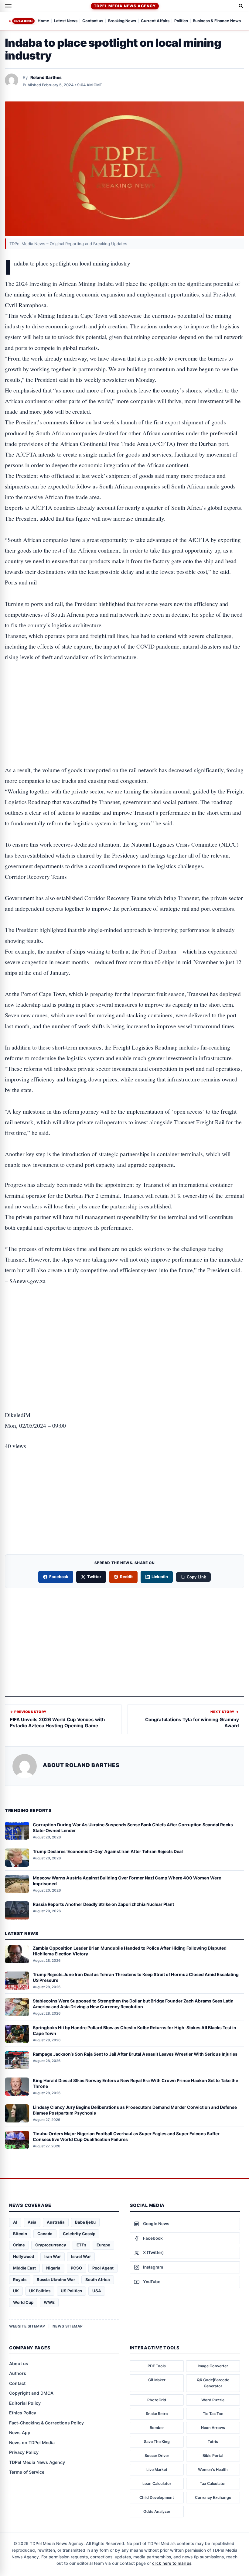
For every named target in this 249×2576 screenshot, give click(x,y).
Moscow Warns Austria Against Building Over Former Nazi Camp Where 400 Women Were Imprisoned (127, 1881)
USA (97, 2291)
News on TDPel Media (32, 2442)
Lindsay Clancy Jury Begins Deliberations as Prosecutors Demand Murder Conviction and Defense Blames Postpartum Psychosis (135, 2110)
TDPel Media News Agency (125, 6)
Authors (18, 2373)
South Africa (98, 2280)
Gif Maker (157, 2380)
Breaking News (122, 21)
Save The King (157, 2442)
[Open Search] (241, 6)
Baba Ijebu (85, 2222)
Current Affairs (155, 21)
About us (19, 2364)
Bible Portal (213, 2456)
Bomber (157, 2428)
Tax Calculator (213, 2484)
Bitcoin (20, 2234)
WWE (49, 2302)
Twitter (94, 1577)
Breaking (23, 21)
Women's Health (213, 2470)
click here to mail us (172, 2563)
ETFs (81, 2245)
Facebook (59, 1577)
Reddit (126, 1577)
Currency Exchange (213, 2497)
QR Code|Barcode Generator (213, 2383)
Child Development (157, 2497)
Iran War (53, 2256)
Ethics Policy (23, 2413)
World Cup (23, 2302)
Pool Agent (103, 2268)
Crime (19, 2245)
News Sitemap (68, 2326)
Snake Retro (157, 2414)
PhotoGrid (157, 2400)
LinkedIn (160, 1577)
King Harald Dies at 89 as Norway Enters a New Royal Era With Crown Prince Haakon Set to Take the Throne (135, 2083)
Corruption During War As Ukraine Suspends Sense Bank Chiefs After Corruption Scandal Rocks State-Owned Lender (133, 1828)
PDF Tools (157, 2366)
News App (20, 2432)
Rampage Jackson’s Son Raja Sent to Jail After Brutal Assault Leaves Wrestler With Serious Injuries (135, 2054)
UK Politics (40, 2291)
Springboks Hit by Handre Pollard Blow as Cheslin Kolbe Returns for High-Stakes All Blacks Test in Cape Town (135, 2030)
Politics (181, 21)
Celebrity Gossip (79, 2234)
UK (16, 2291)
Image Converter (213, 2366)
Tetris (213, 2442)
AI (15, 2222)
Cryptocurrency (51, 2245)
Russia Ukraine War (56, 2280)
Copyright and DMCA (31, 2393)
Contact (17, 2383)
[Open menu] (8, 6)
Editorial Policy (25, 2403)
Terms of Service (27, 2472)
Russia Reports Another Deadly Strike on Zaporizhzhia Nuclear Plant (103, 1904)
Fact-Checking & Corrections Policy (46, 2423)
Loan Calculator (157, 2484)
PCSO (76, 2268)
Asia (32, 2222)
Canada (45, 2234)
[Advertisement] (124, 695)
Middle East (24, 2268)
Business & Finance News (217, 21)
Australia (56, 2222)
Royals (20, 2280)
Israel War (81, 2256)
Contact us (93, 21)
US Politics (71, 2291)
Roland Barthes (46, 77)
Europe (103, 2245)
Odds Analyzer (157, 2511)
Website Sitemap (27, 2326)
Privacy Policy (24, 2452)
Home (43, 21)
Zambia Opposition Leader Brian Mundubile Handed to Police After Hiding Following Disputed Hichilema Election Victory (130, 1951)
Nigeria (53, 2268)
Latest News (66, 21)
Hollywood (24, 2256)
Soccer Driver (157, 2456)
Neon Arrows (213, 2428)
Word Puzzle (213, 2400)
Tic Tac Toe (213, 2414)
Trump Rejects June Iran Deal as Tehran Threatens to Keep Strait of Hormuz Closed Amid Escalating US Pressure (136, 1977)
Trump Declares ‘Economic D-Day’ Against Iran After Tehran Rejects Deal (108, 1851)
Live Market (157, 2470)
